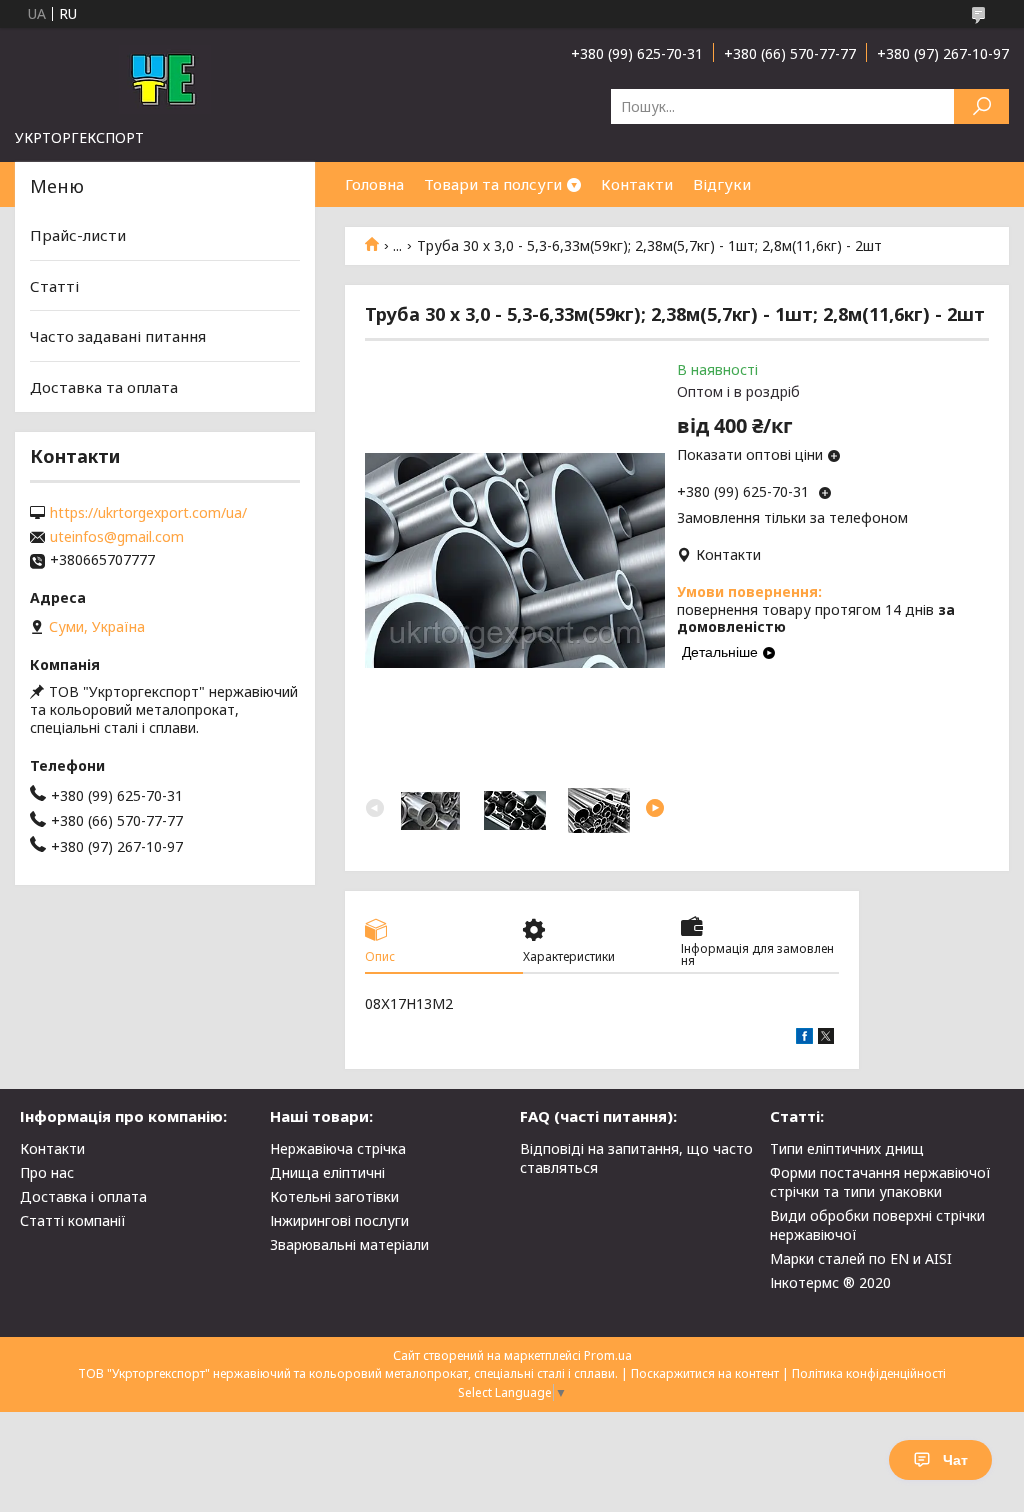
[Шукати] (981, 106)
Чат (955, 1460)
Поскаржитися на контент (705, 1373)
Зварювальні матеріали (349, 1244)
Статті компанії (73, 1220)
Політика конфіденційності (869, 1373)
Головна (374, 184)
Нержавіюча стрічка (338, 1148)
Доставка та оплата (104, 387)
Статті (54, 286)
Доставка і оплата (83, 1196)
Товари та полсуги (493, 184)
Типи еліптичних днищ (847, 1148)
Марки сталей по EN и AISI (861, 1258)
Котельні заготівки (334, 1196)
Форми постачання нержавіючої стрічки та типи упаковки (880, 1182)
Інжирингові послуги (339, 1220)
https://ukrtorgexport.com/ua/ (148, 513)
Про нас (47, 1172)
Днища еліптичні (327, 1172)
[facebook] (804, 1038)
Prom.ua (608, 1355)
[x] (826, 1038)
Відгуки (722, 184)
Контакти (637, 184)
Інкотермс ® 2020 (830, 1282)
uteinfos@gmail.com (117, 537)
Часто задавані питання (118, 336)
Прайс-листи (78, 235)
